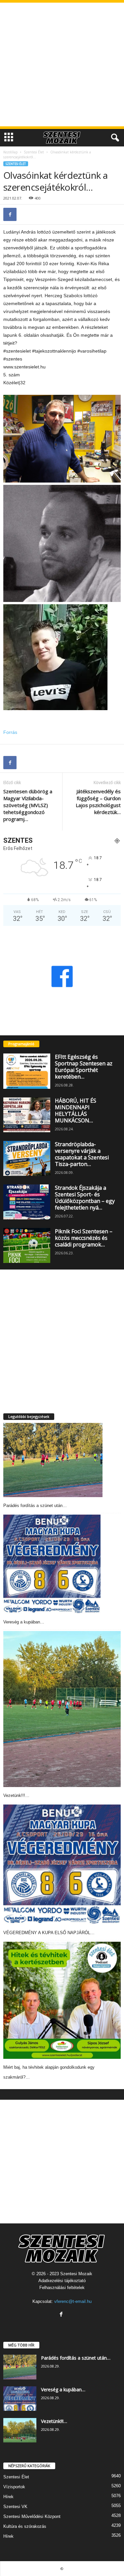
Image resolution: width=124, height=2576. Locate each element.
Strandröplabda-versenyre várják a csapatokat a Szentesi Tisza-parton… (82, 1154)
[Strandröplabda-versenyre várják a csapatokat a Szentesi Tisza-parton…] (27, 1158)
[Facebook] (10, 214)
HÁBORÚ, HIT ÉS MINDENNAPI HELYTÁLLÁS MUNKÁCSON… (76, 1111)
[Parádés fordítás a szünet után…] (53, 1460)
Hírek (8, 2497)
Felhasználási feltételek (62, 2288)
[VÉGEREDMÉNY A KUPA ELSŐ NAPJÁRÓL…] (62, 1864)
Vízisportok (14, 2487)
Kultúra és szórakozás (25, 2526)
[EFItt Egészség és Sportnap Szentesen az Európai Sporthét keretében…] (27, 1071)
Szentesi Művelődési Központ (32, 2516)
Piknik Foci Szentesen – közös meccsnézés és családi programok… (84, 1238)
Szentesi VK (15, 2507)
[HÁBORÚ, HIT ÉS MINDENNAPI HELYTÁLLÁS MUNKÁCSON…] (27, 1115)
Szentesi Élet (34, 152)
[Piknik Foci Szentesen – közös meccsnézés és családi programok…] (27, 1245)
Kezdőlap (10, 152)
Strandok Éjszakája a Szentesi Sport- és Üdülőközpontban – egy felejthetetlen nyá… (85, 1198)
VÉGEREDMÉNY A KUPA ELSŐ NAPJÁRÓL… (49, 1933)
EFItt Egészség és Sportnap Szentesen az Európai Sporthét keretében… (84, 1067)
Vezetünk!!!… (16, 1795)
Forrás (10, 732)
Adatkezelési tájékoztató (62, 2281)
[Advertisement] (62, 64)
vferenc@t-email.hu (73, 2301)
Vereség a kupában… (24, 1622)
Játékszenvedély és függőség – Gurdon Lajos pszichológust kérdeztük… (98, 802)
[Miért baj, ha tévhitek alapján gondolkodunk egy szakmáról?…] (62, 2000)
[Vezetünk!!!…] (62, 1709)
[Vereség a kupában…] (52, 1564)
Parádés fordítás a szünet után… (35, 1506)
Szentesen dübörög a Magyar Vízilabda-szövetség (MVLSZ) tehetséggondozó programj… (28, 805)
